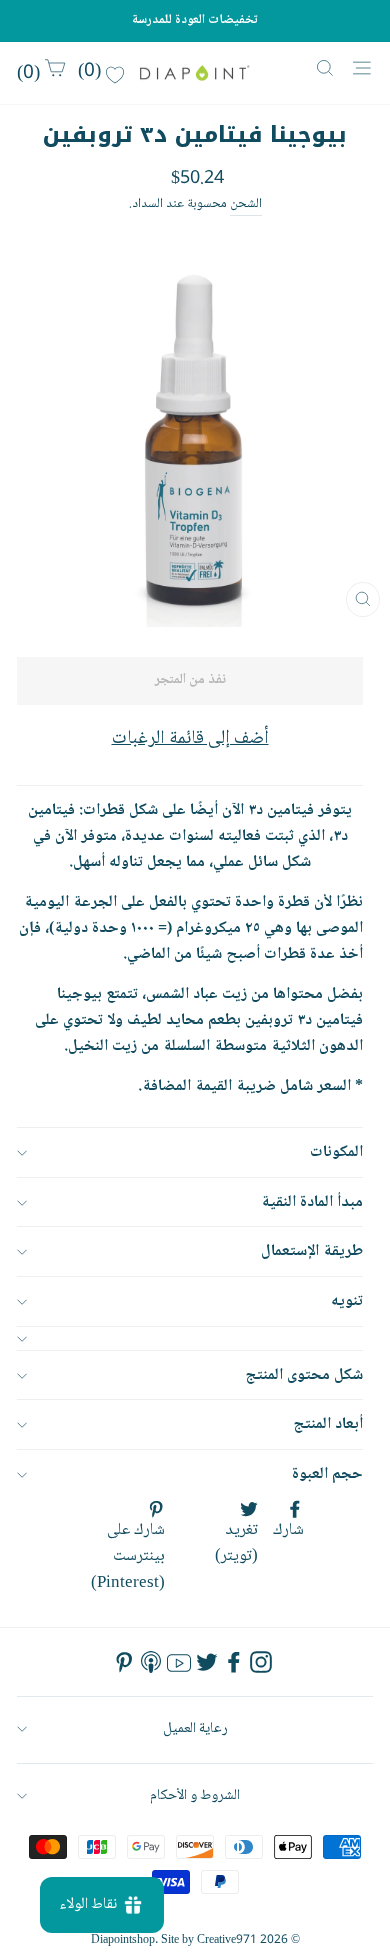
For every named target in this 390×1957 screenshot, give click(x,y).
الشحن (246, 204)
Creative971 (227, 1940)
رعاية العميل (195, 1728)
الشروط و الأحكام (195, 1795)
